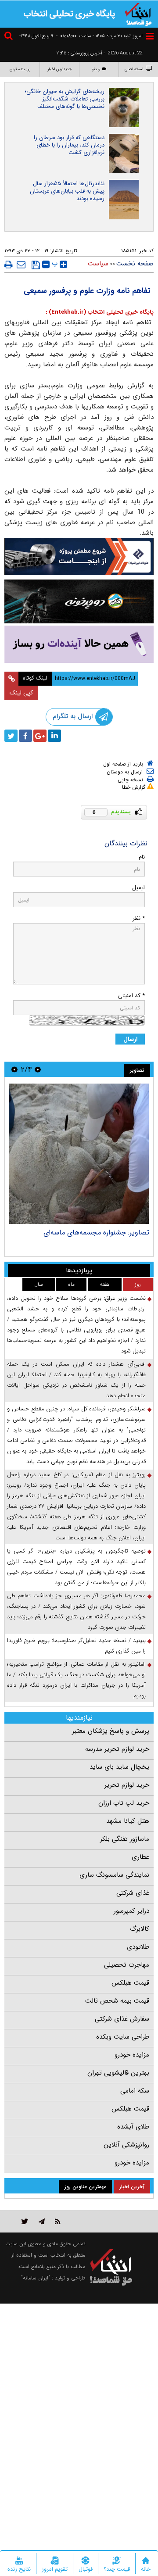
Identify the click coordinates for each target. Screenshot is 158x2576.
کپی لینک (21, 693)
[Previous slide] (38, 1069)
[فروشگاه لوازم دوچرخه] (79, 601)
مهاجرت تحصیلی (127, 1965)
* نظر (139, 918)
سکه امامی (135, 2091)
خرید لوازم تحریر (127, 1785)
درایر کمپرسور (131, 1911)
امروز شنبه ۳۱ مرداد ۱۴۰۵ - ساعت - (99, 36)
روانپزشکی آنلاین (126, 2145)
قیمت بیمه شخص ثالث (117, 2001)
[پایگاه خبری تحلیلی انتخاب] (138, 14)
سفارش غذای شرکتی (122, 2019)
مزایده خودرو (132, 2055)
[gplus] (40, 736)
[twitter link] (25, 2221)
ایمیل (138, 888)
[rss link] (58, 2221)
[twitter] (11, 736)
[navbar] (150, 36)
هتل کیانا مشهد (128, 1821)
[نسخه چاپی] (9, 265)
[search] (10, 37)
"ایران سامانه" (36, 2278)
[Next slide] (14, 1069)
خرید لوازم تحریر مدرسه (117, 1749)
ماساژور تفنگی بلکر (125, 1839)
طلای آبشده (133, 2127)
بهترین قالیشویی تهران (118, 2073)
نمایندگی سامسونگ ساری (114, 1875)
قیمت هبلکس (130, 1983)
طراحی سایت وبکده (123, 2037)
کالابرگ (140, 1929)
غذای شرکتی (133, 1893)
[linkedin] (54, 736)
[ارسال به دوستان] (21, 265)
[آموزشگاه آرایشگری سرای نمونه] (79, 644)
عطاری (140, 1857)
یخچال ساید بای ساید (119, 1767)
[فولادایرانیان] (79, 557)
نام (142, 857)
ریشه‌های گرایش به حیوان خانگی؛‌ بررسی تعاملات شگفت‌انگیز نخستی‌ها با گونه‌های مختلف (65, 99)
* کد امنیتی (131, 996)
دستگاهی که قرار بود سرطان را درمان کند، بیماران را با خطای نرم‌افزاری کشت (69, 145)
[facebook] (25, 736)
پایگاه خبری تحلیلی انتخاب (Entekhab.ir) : (100, 312)
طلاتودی (138, 1947)
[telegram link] (42, 2221)
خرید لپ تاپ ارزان (124, 1803)
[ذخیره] (36, 265)
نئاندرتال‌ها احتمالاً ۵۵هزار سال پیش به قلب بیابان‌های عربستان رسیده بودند (67, 191)
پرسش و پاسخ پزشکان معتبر (111, 1731)
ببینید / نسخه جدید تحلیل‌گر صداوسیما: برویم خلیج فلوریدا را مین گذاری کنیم (76, 1646)
